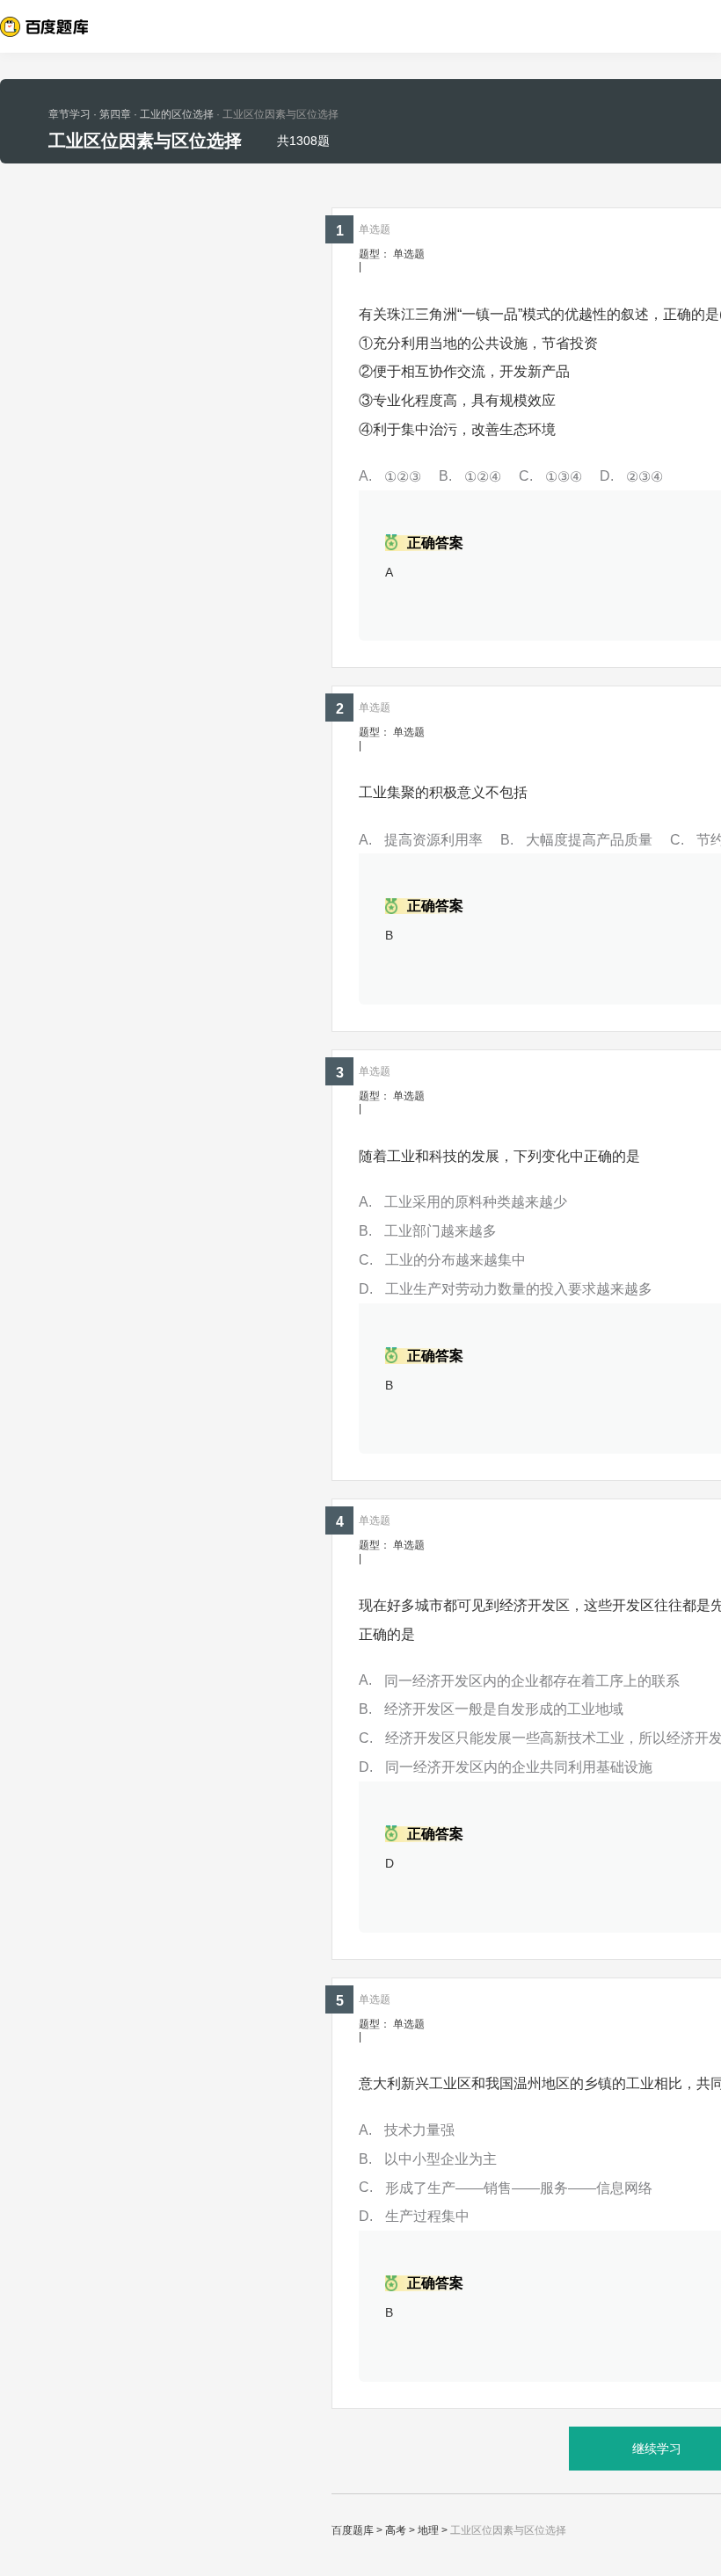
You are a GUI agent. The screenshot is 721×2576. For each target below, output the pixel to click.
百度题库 (353, 2530)
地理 (428, 2530)
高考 (396, 2530)
